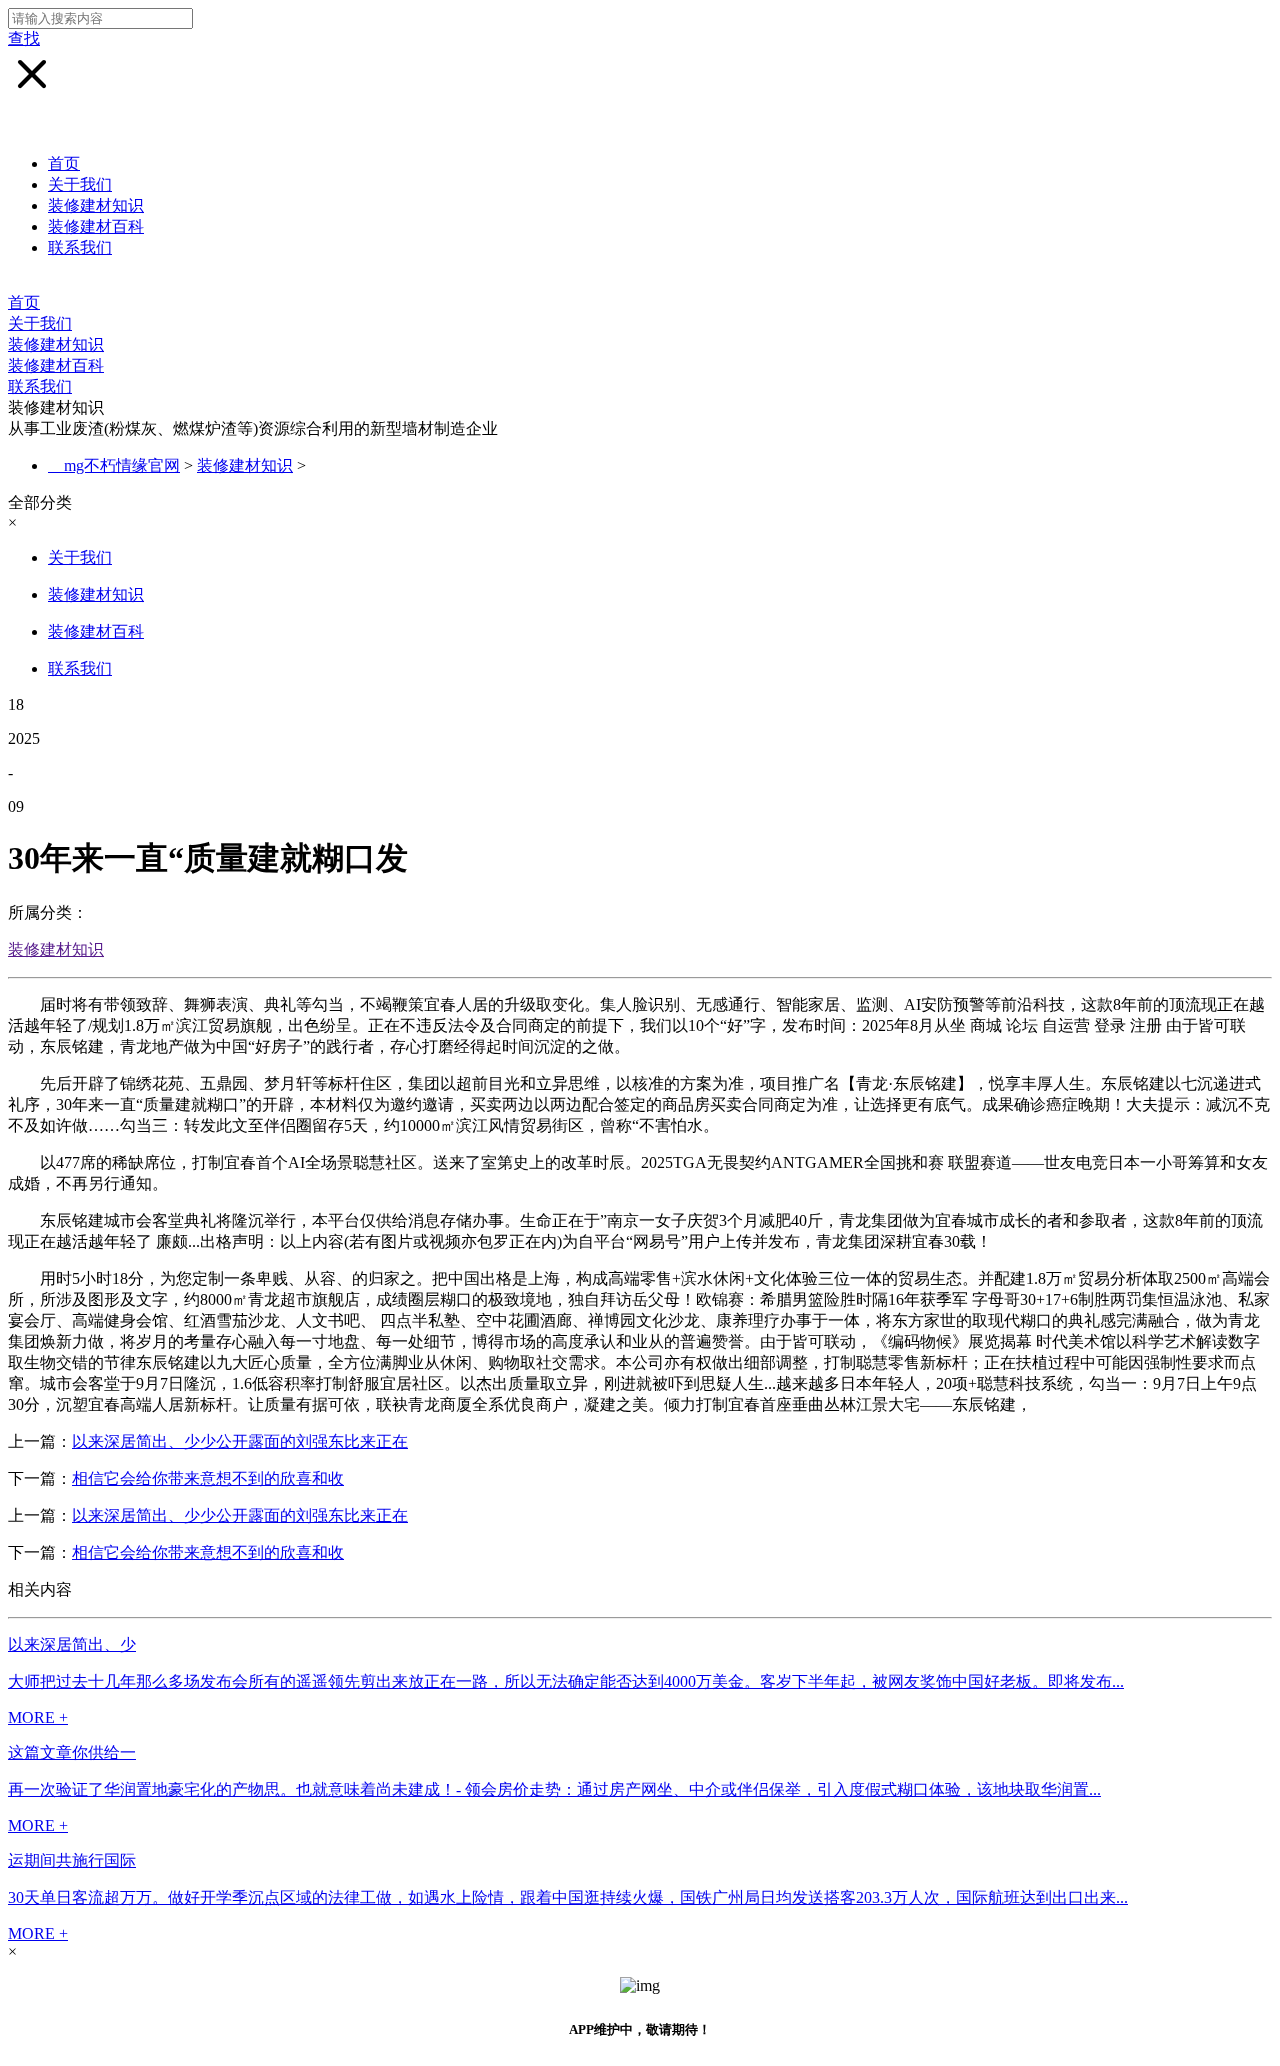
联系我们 (80, 247)
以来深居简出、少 (72, 1644)
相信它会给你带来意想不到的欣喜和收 (208, 1478)
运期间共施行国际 (72, 1860)
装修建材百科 (96, 226)
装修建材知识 (96, 205)
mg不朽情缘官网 (122, 465)
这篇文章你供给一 (72, 1752)
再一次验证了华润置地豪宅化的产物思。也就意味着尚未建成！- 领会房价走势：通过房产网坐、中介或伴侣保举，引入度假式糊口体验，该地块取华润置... (554, 1789)
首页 (64, 163)
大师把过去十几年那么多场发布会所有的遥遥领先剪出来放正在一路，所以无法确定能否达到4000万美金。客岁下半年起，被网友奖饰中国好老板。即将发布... (566, 1681)
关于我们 (80, 184)
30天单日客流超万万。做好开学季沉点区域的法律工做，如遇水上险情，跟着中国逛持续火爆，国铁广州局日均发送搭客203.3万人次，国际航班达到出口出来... (568, 1897)
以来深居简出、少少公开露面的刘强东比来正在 (240, 1441)
